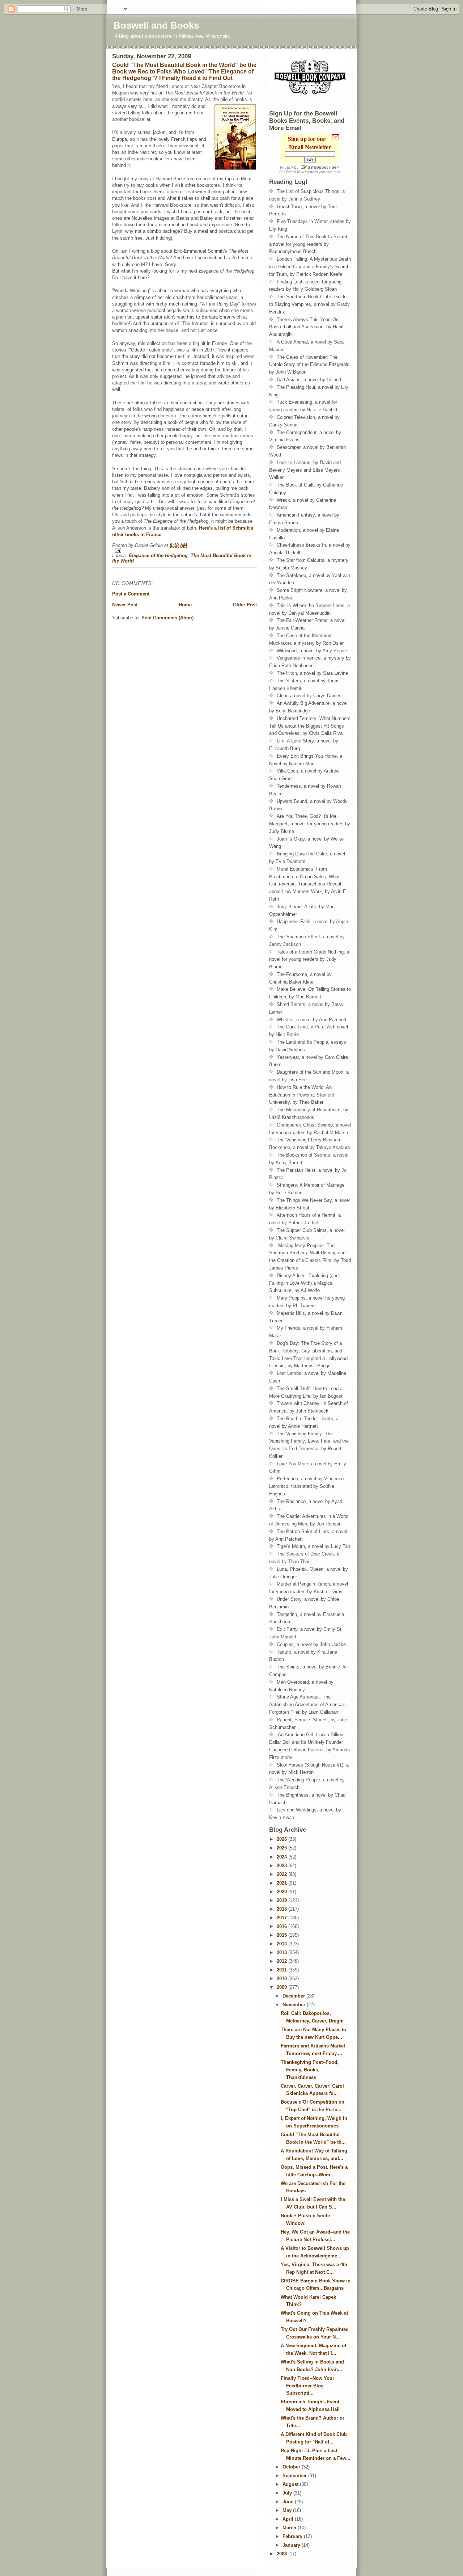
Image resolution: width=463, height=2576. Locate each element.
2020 (283, 1892)
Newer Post (125, 605)
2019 (283, 1900)
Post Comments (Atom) (167, 618)
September (295, 2476)
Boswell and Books (156, 25)
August (291, 2484)
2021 (283, 1883)
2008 (283, 2554)
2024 (283, 1857)
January (292, 2545)
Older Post (245, 605)
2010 (283, 1979)
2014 (283, 1944)
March (290, 2528)
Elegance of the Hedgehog (158, 555)
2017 (283, 1918)
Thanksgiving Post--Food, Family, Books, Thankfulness (310, 2070)
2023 (283, 1866)
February (293, 2536)
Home (185, 605)
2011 (283, 1970)
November (295, 2005)
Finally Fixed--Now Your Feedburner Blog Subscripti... (307, 2386)
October (292, 2467)
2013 (283, 1952)
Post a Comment (131, 594)
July (288, 2493)
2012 (283, 1961)
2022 (283, 1874)
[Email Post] (184, 550)
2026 (283, 1839)
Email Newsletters (302, 172)
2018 (283, 1909)
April (289, 2519)
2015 (283, 1935)
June (289, 2502)
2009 (283, 1987)
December (294, 1996)
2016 (283, 1926)
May (288, 2510)
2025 (283, 1848)
